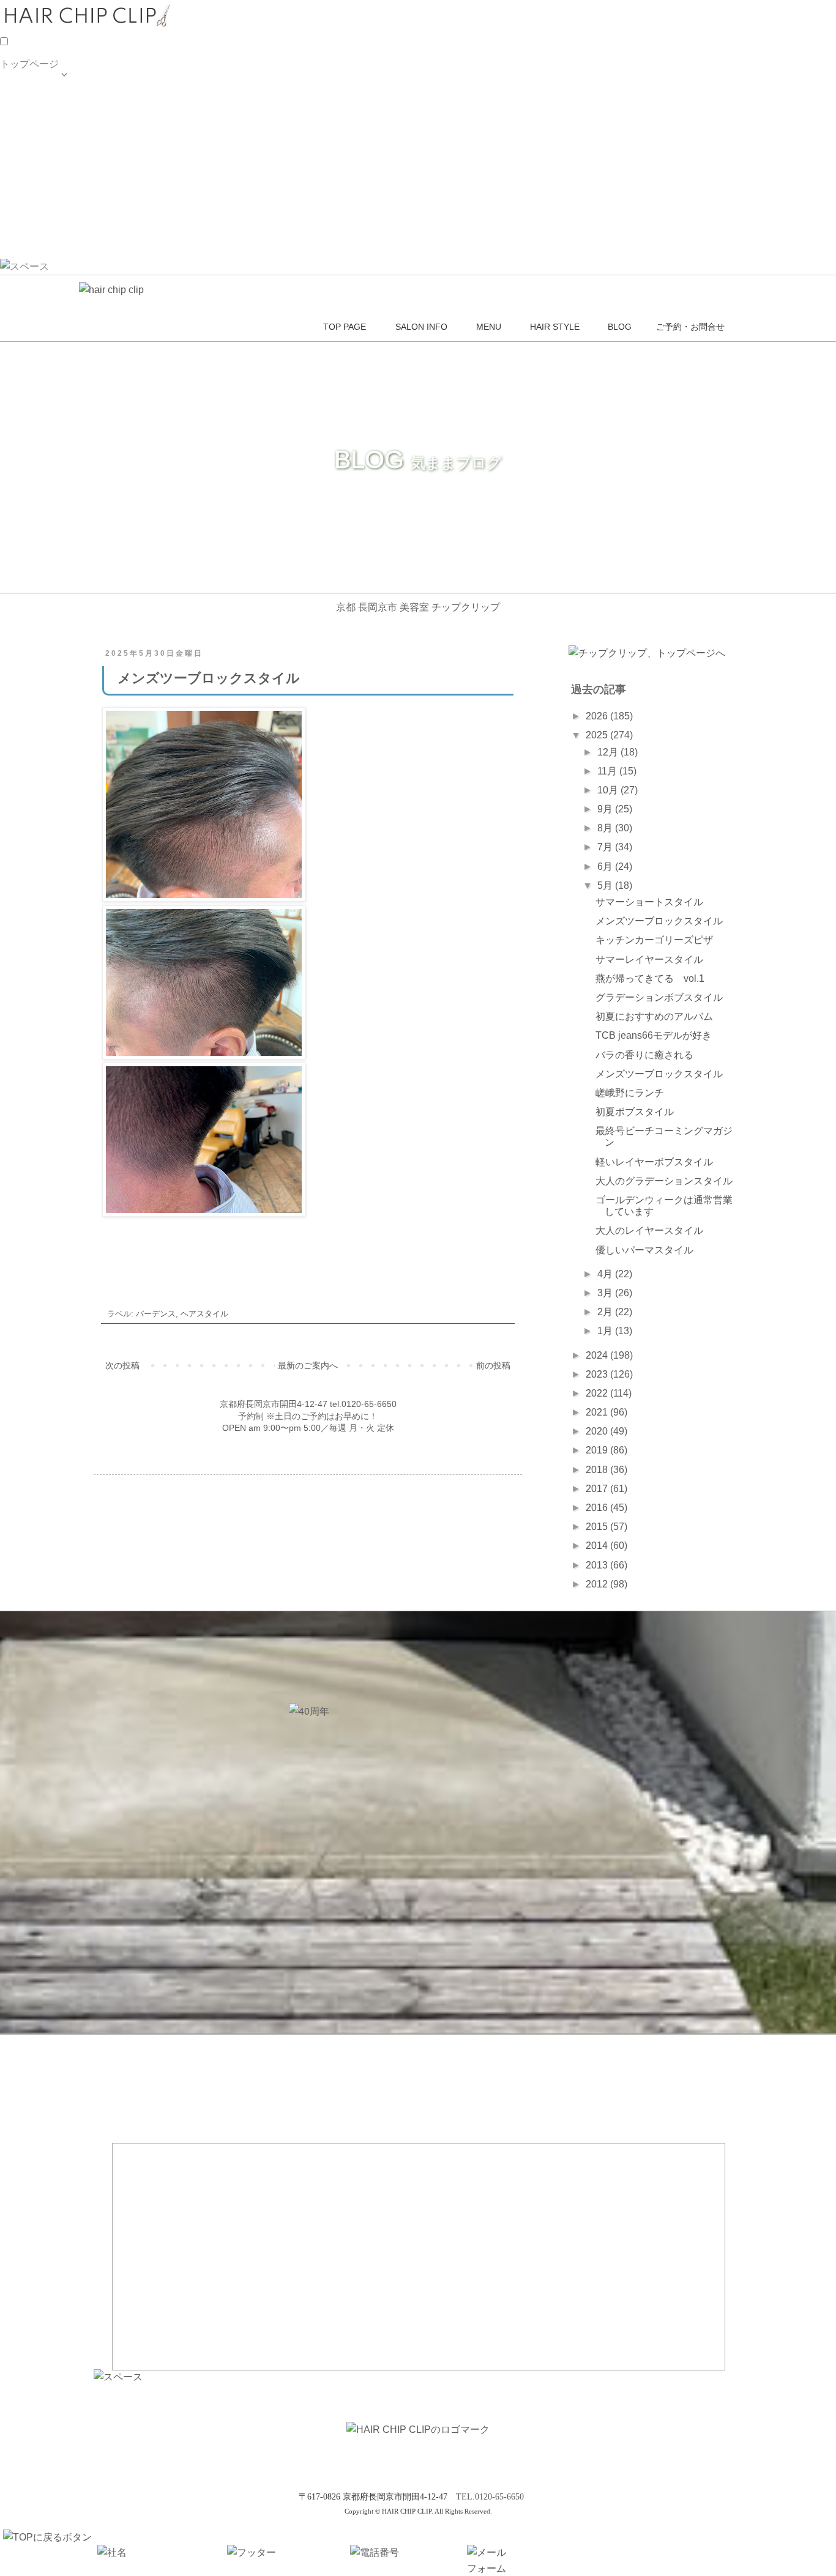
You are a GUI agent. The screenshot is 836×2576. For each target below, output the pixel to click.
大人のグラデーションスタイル (664, 1181)
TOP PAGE (25, 95)
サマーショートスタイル (649, 902)
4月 (606, 1274)
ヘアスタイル (204, 1314)
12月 (609, 752)
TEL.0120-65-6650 (490, 2497)
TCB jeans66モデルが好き (654, 1035)
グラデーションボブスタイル (659, 997)
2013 (598, 1565)
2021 (598, 1412)
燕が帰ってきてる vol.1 (650, 978)
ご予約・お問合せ (39, 219)
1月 (606, 1331)
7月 (606, 847)
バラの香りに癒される (644, 1055)
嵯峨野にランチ (630, 1093)
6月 (606, 867)
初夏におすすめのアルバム (654, 1016)
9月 (606, 809)
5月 (606, 885)
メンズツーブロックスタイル (659, 921)
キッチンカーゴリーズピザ (654, 940)
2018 (598, 1470)
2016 (598, 1508)
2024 (598, 1355)
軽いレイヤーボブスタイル (654, 1162)
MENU (15, 145)
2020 (598, 1431)
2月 (606, 1312)
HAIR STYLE (29, 170)
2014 (598, 1546)
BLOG (13, 194)
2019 (598, 1450)
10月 (609, 790)
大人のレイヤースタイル (649, 1230)
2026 (598, 716)
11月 (608, 771)
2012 (598, 1584)
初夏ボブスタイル (635, 1112)
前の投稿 (493, 1365)
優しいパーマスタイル (644, 1250)
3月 (606, 1293)
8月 (606, 828)
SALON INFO (30, 120)
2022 (598, 1393)
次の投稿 (122, 1365)
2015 (598, 1527)
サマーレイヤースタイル (649, 960)
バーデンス (156, 1314)
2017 (598, 1489)
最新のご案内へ (308, 1365)
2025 (598, 735)
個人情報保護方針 (39, 244)
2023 (598, 1374)
